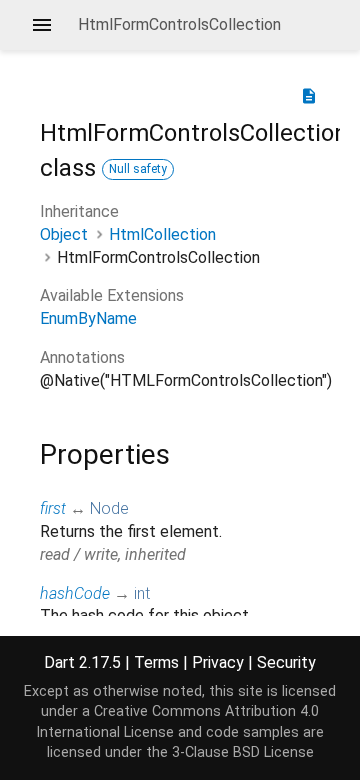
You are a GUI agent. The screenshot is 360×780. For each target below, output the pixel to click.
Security (286, 662)
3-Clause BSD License (243, 752)
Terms (156, 662)
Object (64, 234)
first (53, 508)
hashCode (75, 593)
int (142, 593)
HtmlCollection (162, 234)
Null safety (138, 169)
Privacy (218, 662)
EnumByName (88, 318)
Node (109, 508)
